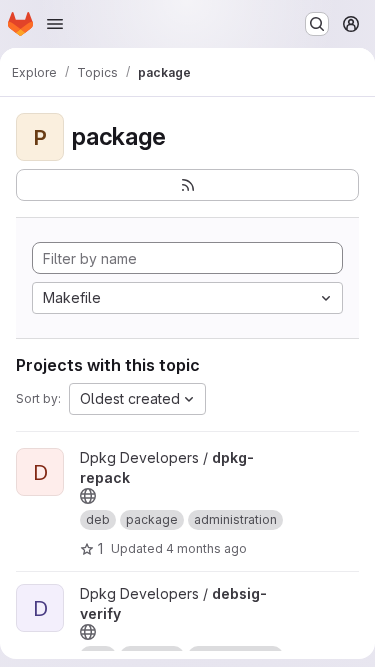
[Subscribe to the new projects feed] (187, 185)
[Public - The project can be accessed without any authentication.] (88, 496)
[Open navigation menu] (55, 24)
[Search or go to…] (317, 24)
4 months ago (206, 548)
